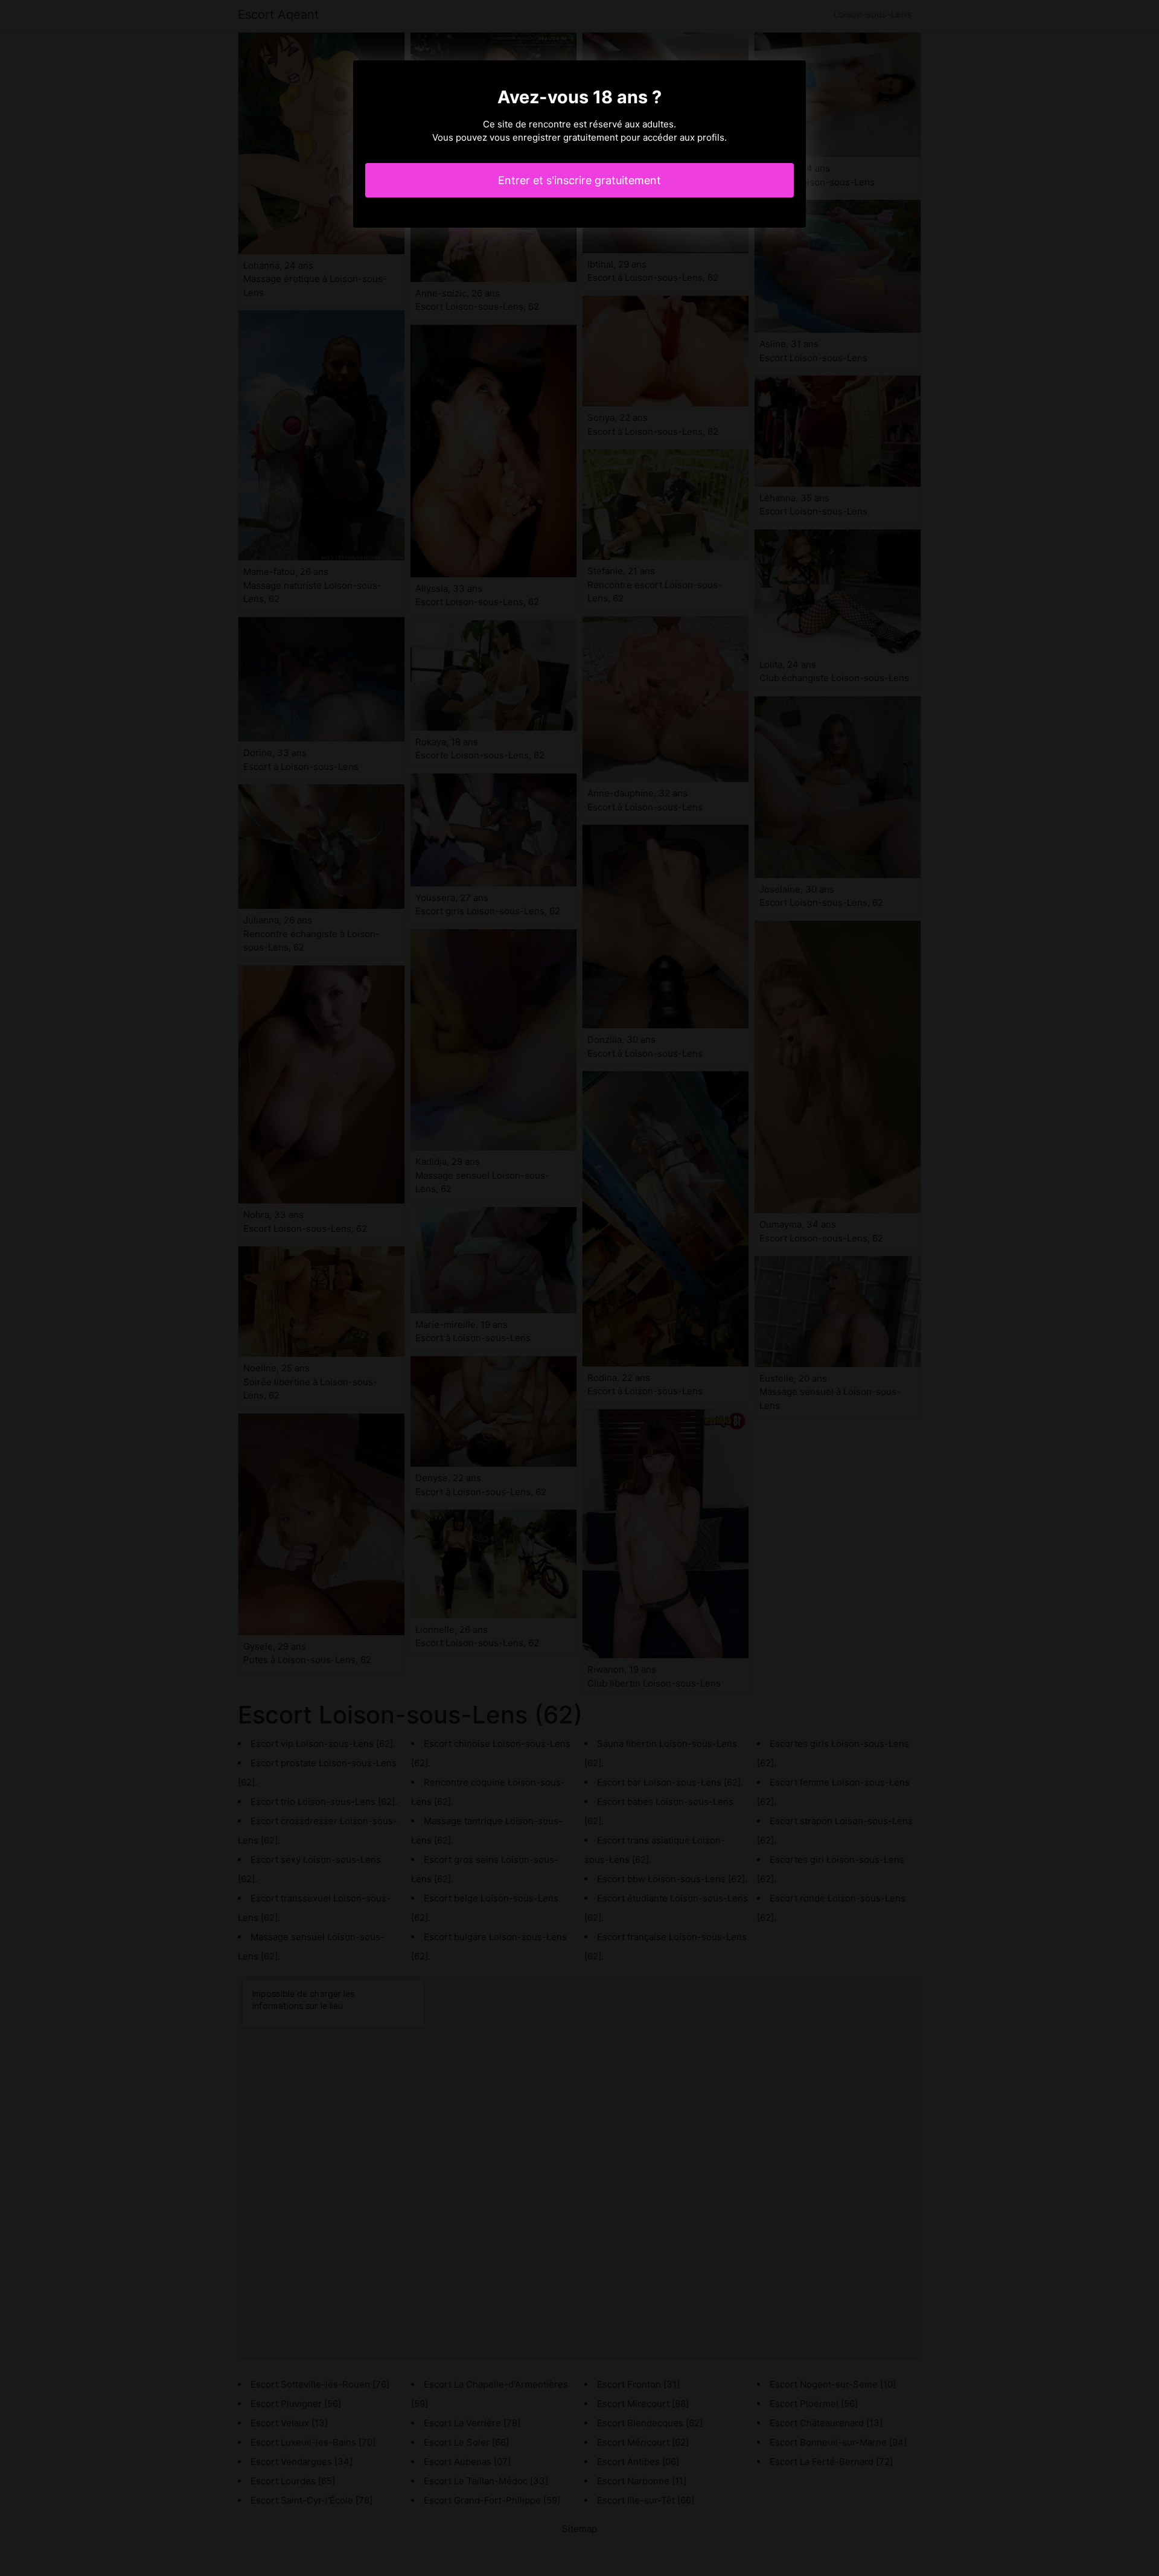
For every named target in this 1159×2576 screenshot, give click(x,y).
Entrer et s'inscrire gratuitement (579, 180)
